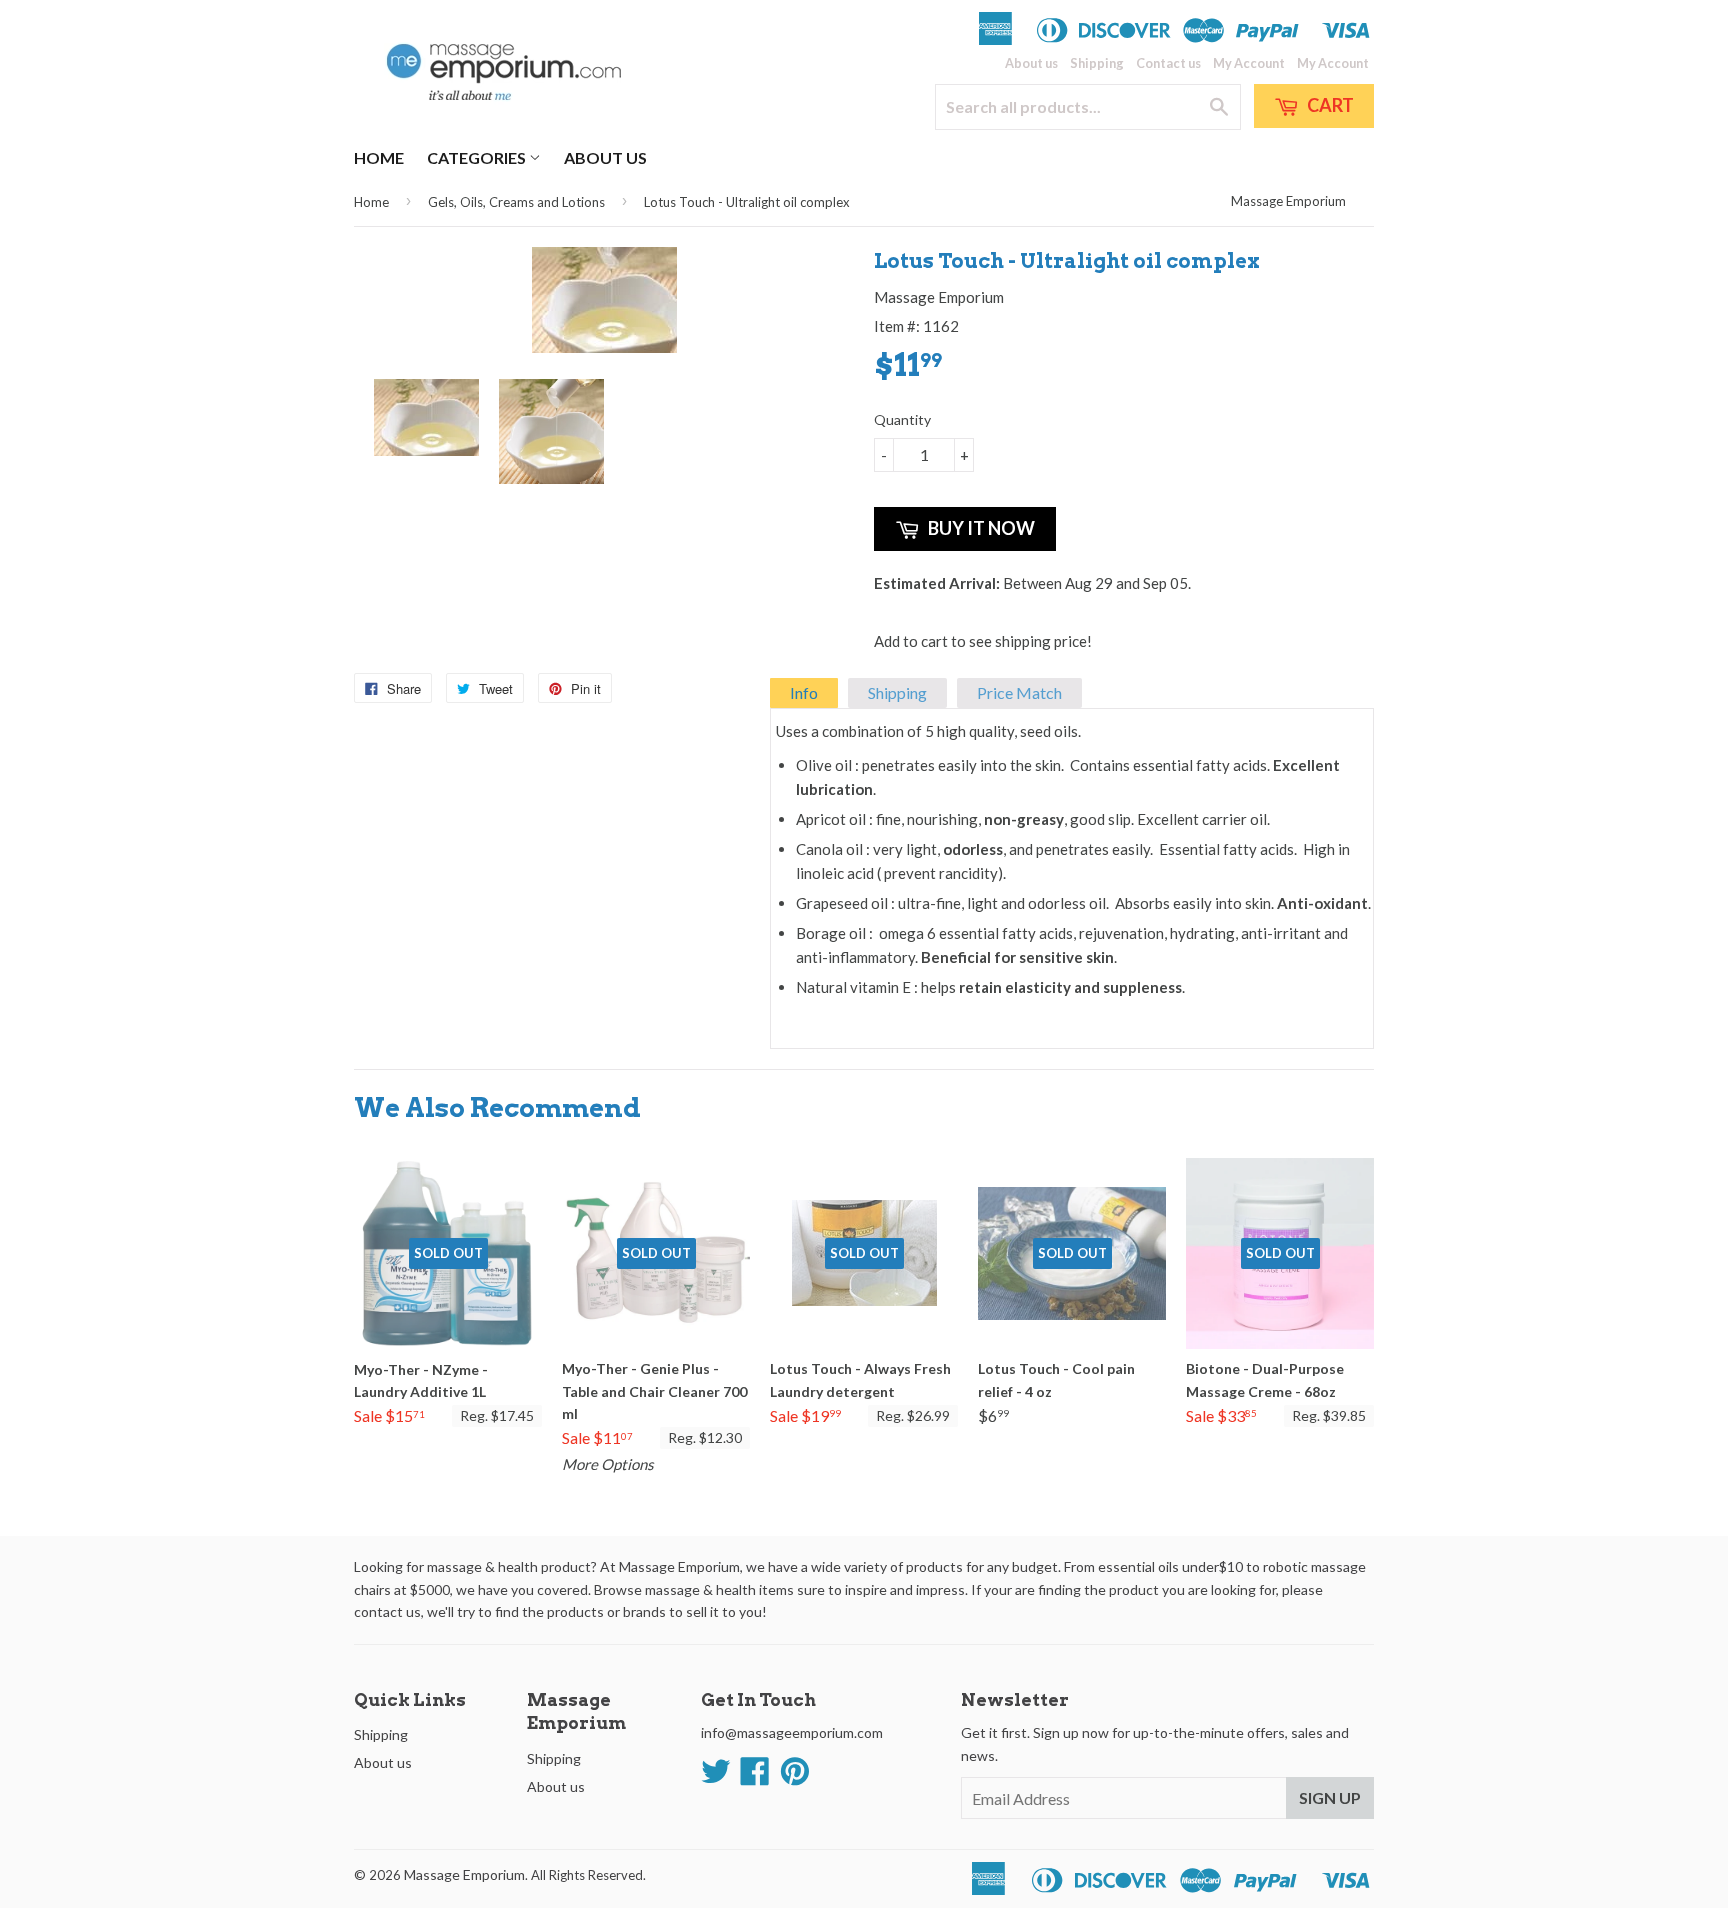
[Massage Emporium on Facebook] (755, 1777)
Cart (1329, 105)
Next (821, 431)
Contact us (1168, 63)
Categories (478, 157)
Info (804, 692)
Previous (386, 431)
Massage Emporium (1288, 201)
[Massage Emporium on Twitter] (716, 1777)
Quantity (902, 419)
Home (379, 157)
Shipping (1097, 63)
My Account (1249, 63)
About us (1031, 63)
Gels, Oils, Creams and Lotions (516, 202)
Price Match (1019, 692)
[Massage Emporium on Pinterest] (795, 1777)
